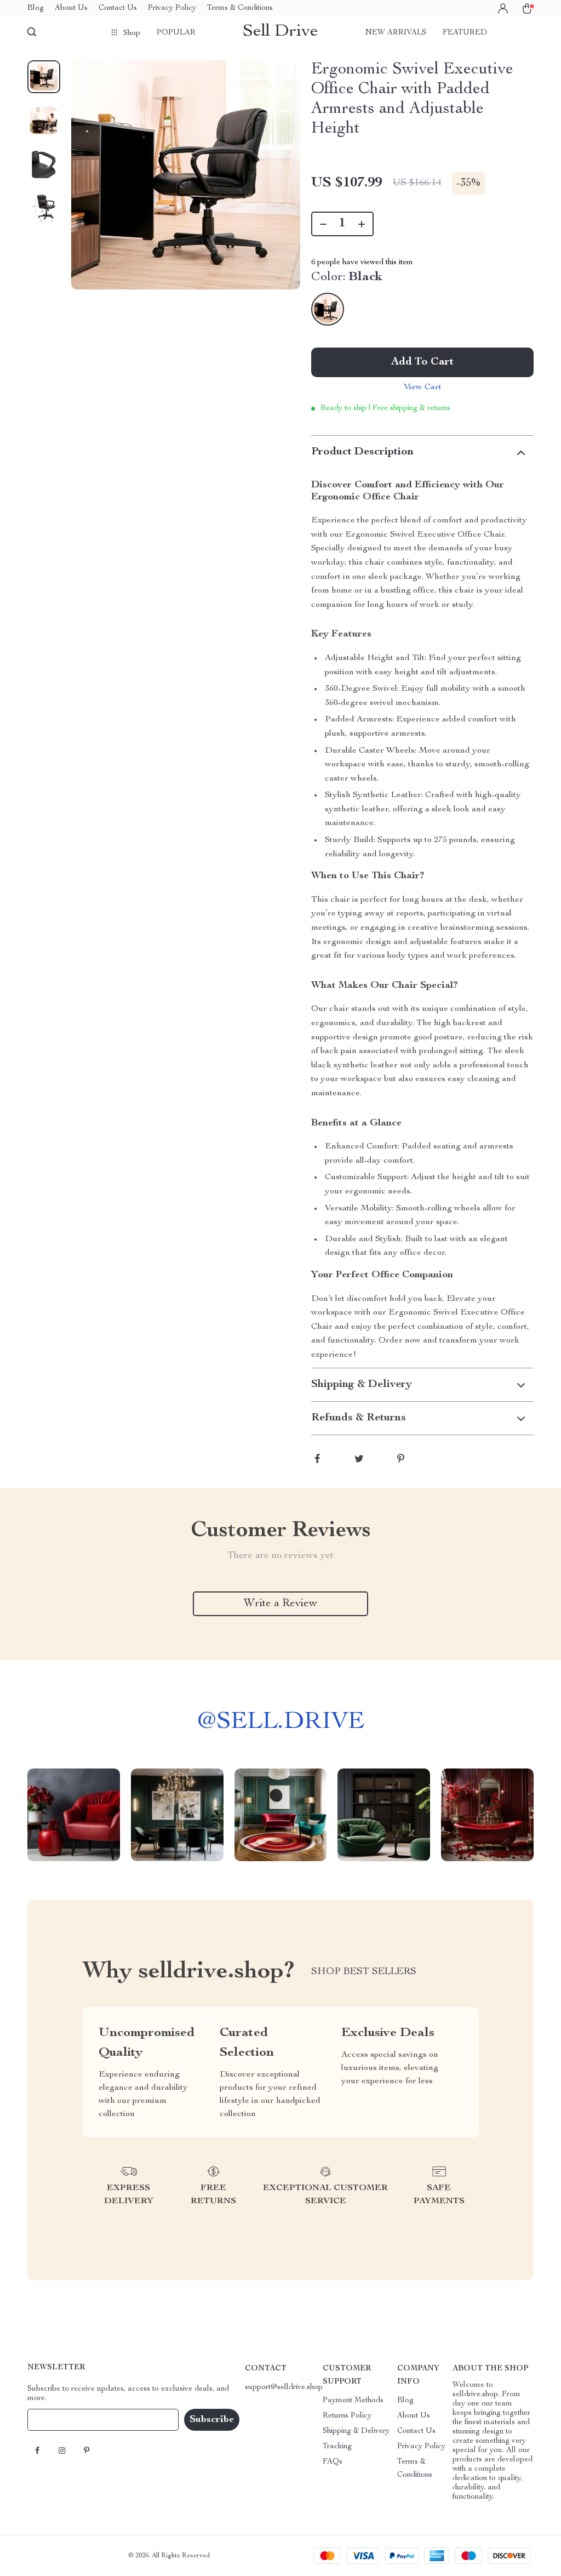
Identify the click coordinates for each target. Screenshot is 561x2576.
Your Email (57, 2420)
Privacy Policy (172, 8)
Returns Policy (347, 2416)
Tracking (337, 2447)
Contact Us (118, 8)
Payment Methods (353, 2401)
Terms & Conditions (240, 8)
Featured (465, 33)
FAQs (333, 2462)
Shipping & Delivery (356, 2431)
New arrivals (396, 33)
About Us (71, 8)
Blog (36, 8)
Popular (176, 33)
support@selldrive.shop (284, 2387)
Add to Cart (422, 362)
